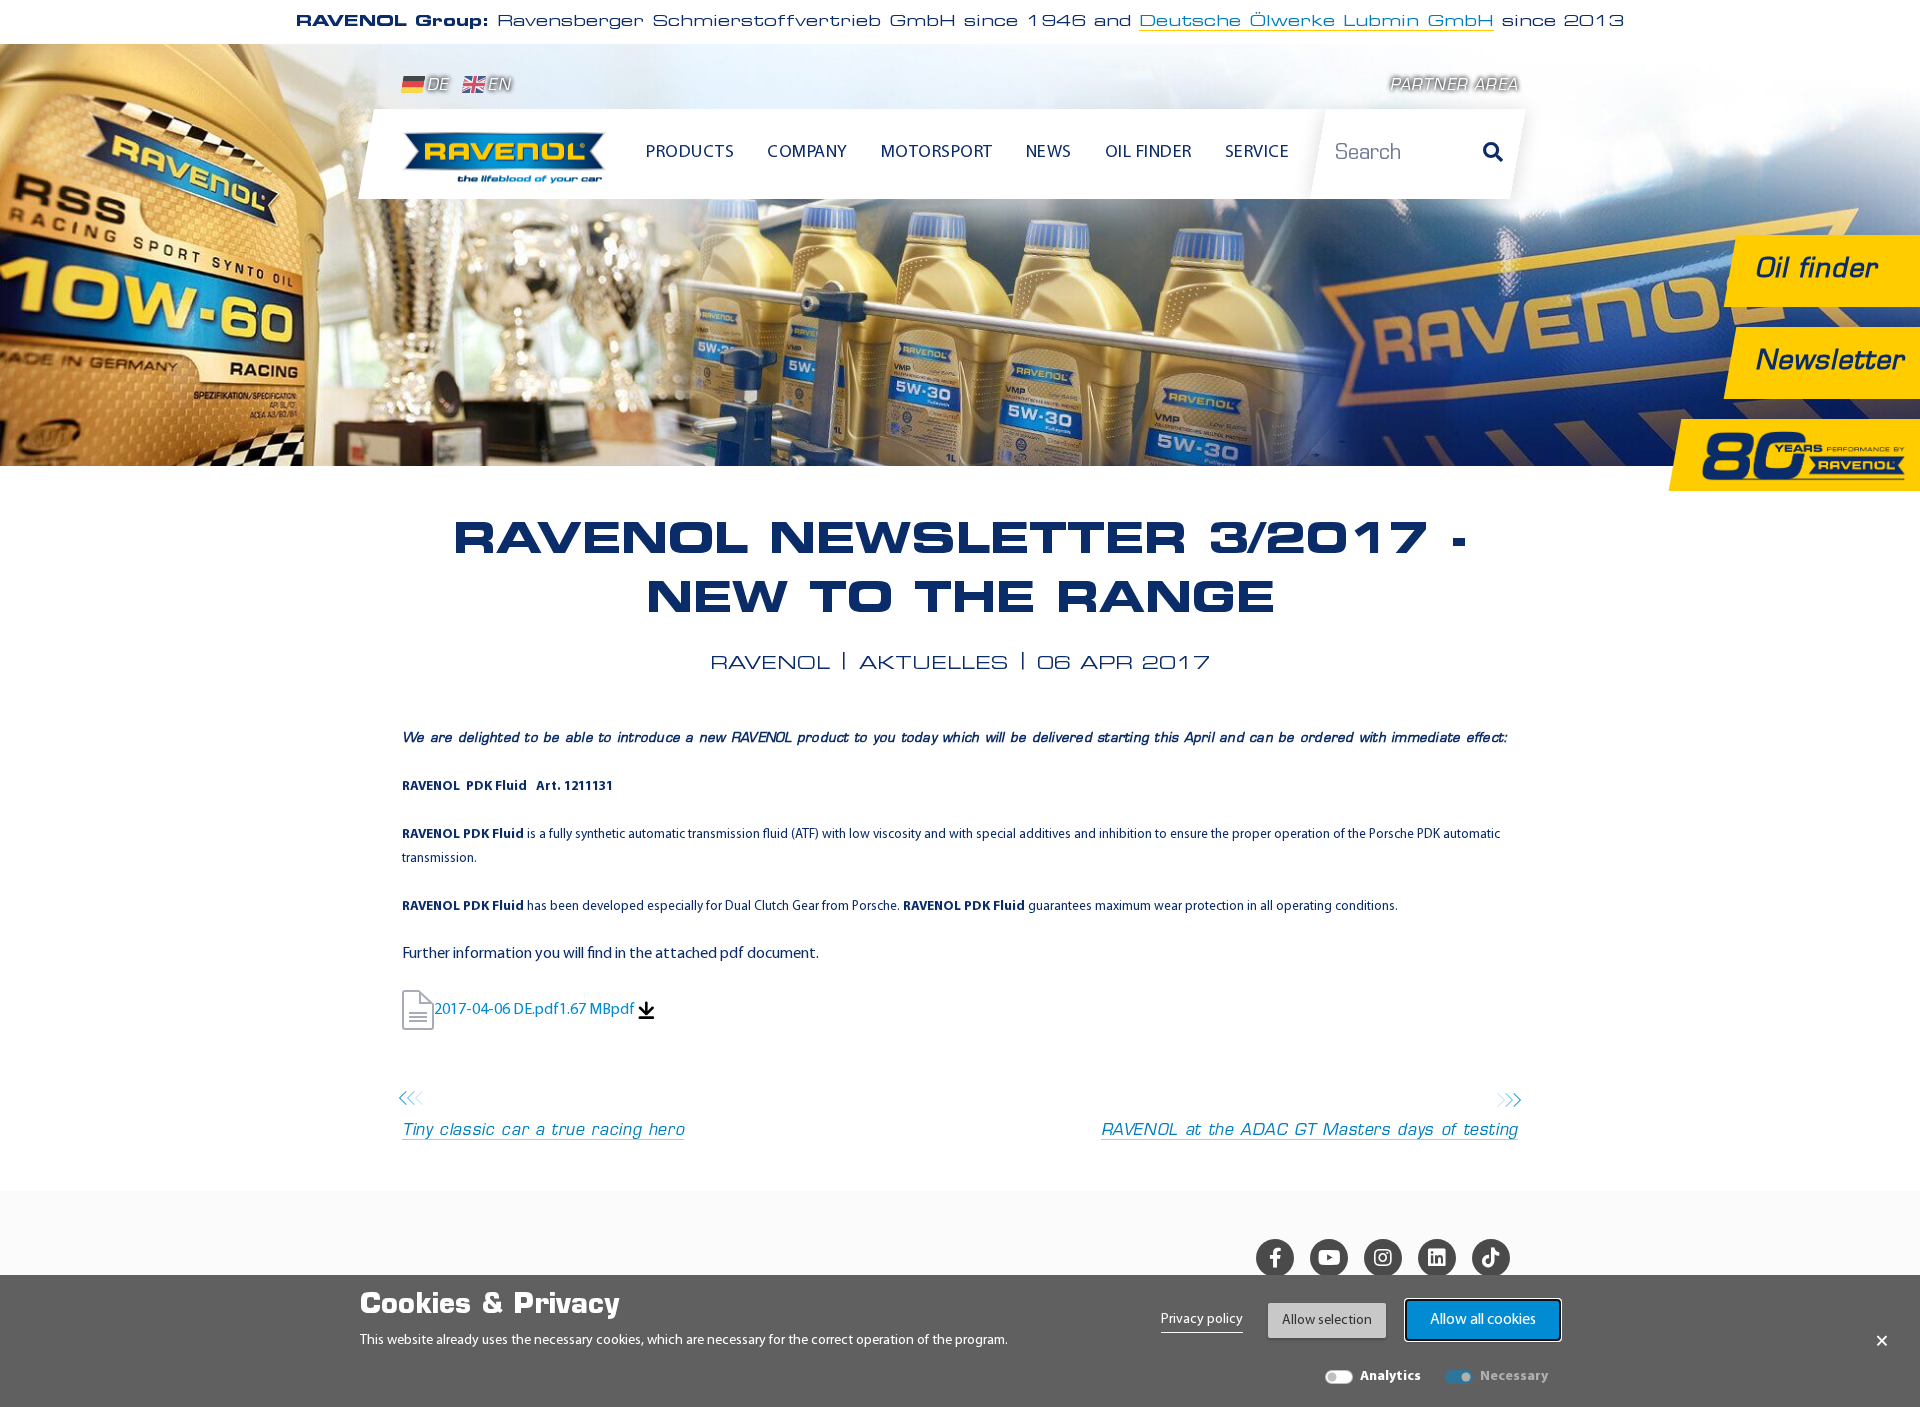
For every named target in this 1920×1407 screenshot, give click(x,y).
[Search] (1493, 154)
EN (499, 86)
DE (437, 86)
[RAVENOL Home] (509, 166)
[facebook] (1275, 1258)
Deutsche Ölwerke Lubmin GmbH (1316, 22)
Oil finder (1148, 153)
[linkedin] (1437, 1258)
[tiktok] (1491, 1258)
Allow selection (1327, 1320)
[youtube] (1329, 1258)
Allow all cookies (1483, 1320)
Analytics (1390, 1376)
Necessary (1514, 1376)
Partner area (1454, 86)
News (1049, 153)
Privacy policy (1202, 1319)
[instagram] (1383, 1258)
